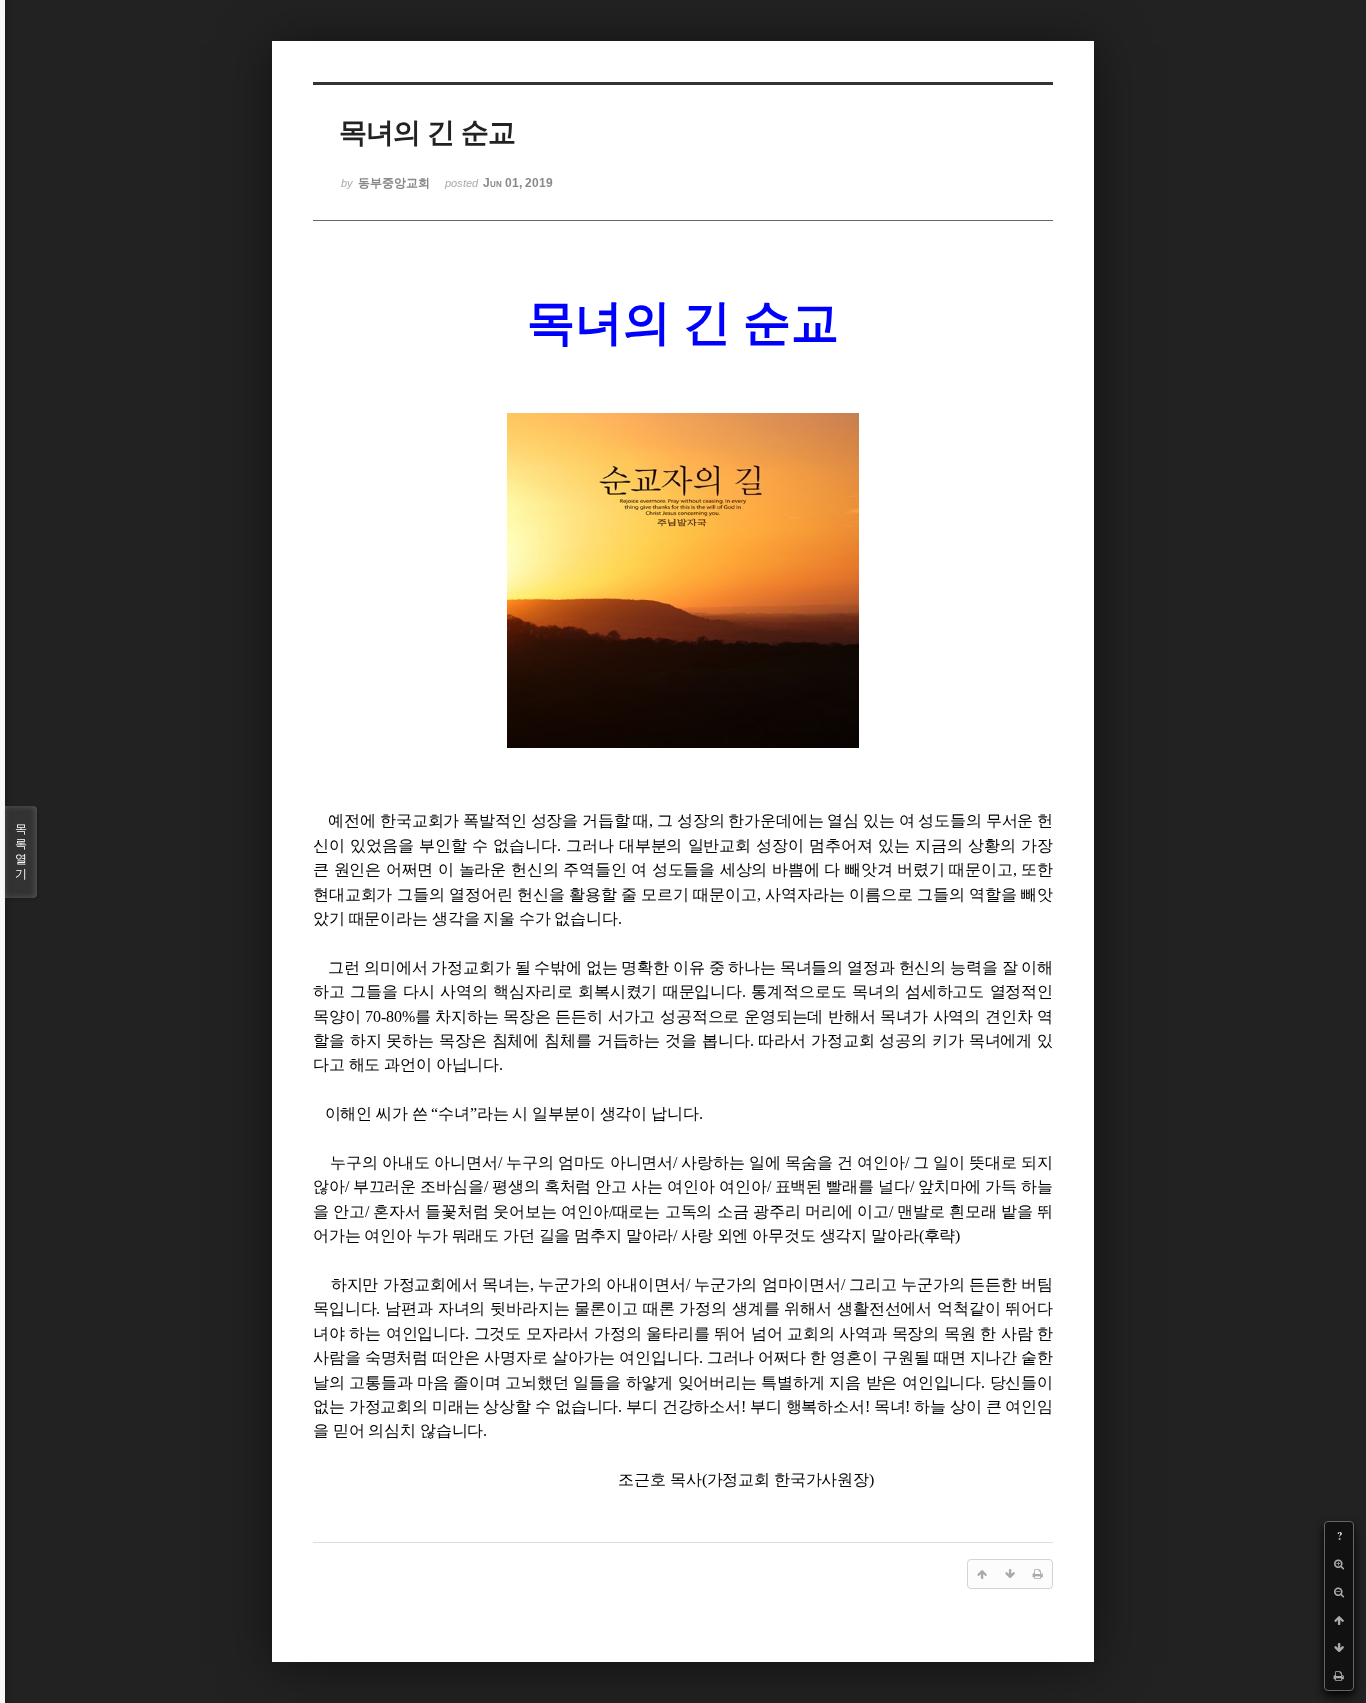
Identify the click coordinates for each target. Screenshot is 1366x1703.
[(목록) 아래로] (1339, 1648)
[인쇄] (1339, 1676)
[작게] (1339, 1592)
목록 (21, 851)
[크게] (1339, 1564)
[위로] (1339, 1620)
